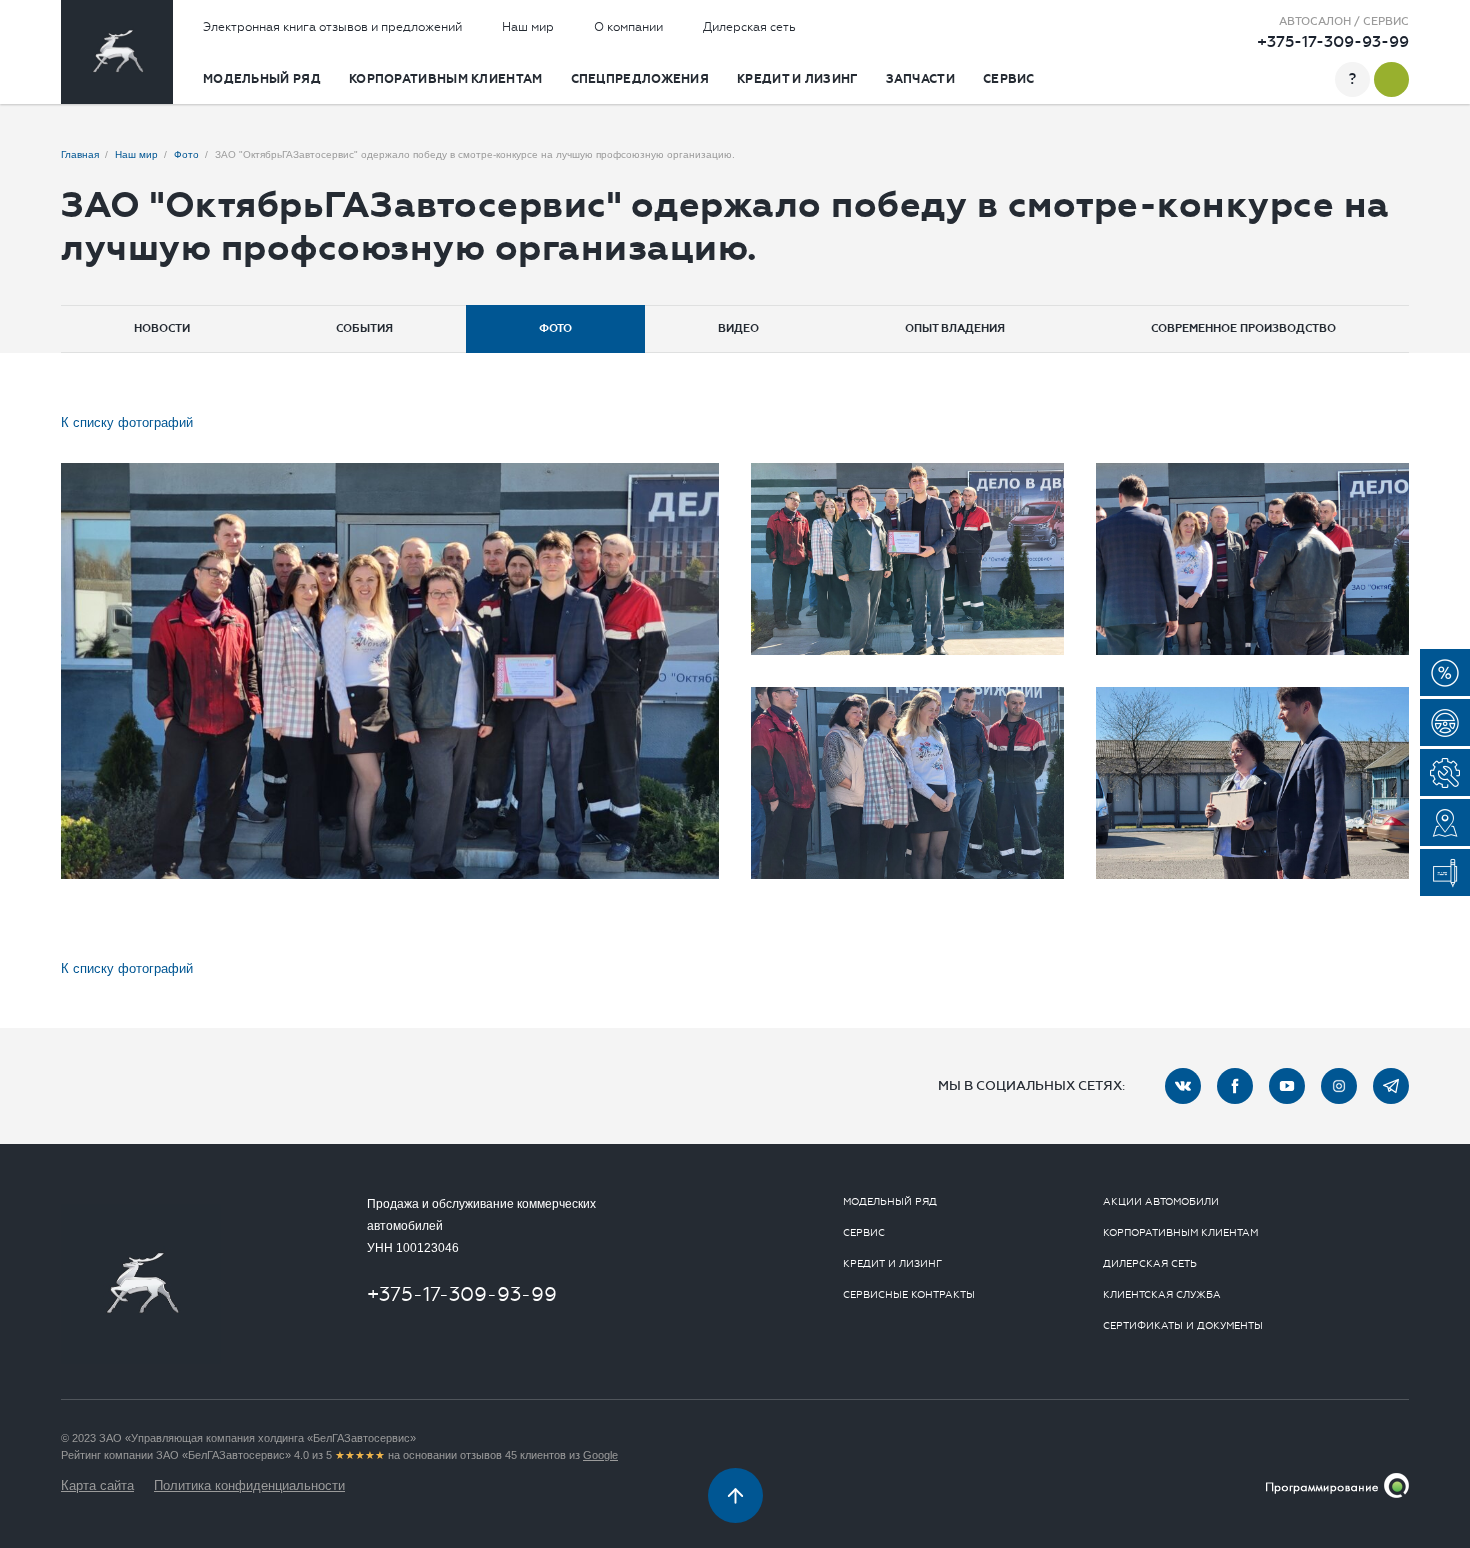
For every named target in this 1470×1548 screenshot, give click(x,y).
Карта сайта (97, 1485)
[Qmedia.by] (1337, 1485)
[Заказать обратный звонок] (1391, 79)
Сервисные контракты (909, 1295)
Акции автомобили (1161, 1202)
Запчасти (920, 79)
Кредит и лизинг (797, 79)
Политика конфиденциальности (249, 1485)
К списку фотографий (127, 422)
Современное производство (1243, 328)
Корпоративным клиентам (446, 79)
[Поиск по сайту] (1313, 79)
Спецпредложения (640, 79)
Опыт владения (955, 328)
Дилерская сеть (749, 27)
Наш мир (528, 27)
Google (600, 1455)
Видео (738, 328)
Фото (555, 328)
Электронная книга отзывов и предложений (332, 27)
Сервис (1009, 79)
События (364, 328)
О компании (628, 27)
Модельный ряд (262, 79)
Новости (162, 328)
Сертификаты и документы (1183, 1326)
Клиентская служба (1162, 1295)
